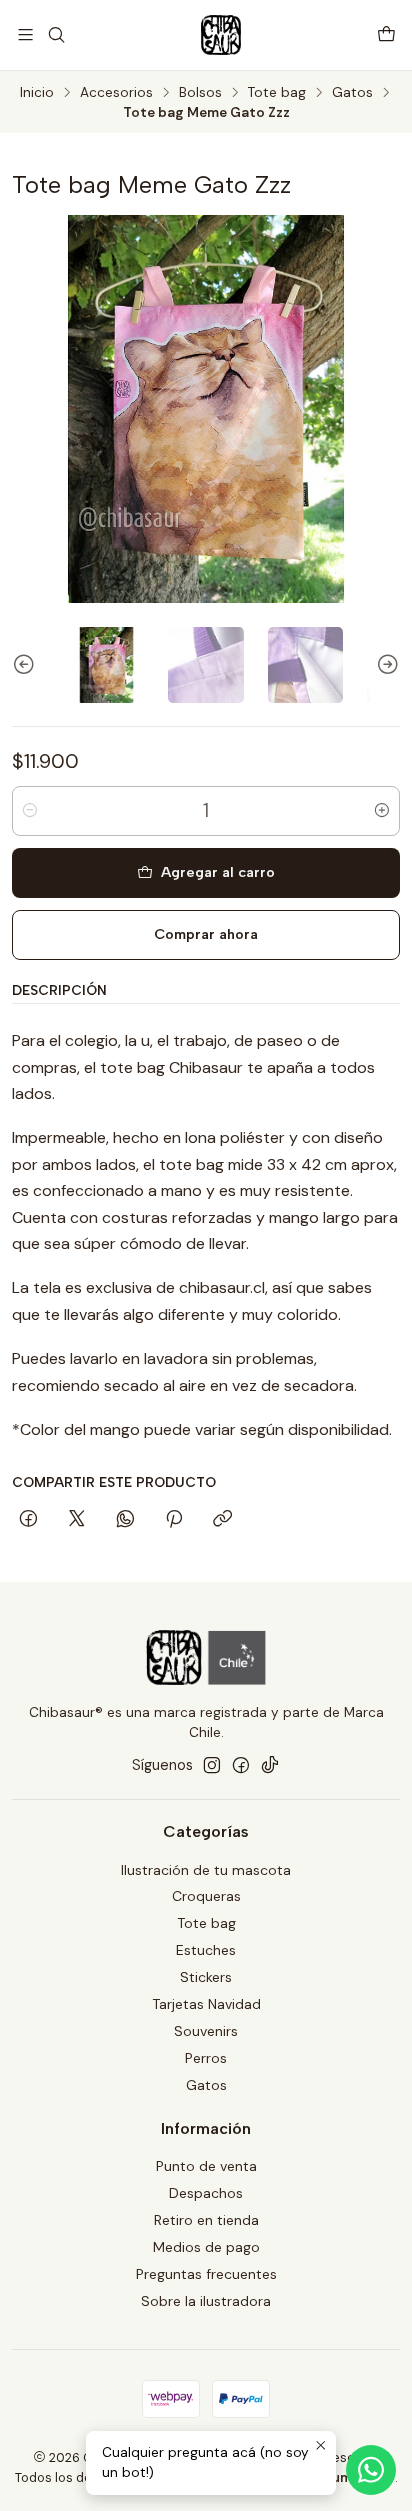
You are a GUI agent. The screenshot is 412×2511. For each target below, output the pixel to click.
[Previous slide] (27, 664)
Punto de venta (206, 2166)
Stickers (206, 1977)
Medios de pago (206, 2247)
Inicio (37, 93)
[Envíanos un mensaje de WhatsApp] (371, 2470)
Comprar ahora (206, 934)
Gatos (352, 93)
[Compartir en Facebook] (28, 1520)
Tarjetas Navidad (206, 2004)
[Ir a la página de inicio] (221, 35)
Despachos (206, 2193)
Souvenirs (206, 2031)
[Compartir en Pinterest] (174, 1520)
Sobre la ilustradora (206, 2301)
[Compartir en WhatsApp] (125, 1520)
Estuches (206, 1950)
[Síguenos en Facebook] (241, 1765)
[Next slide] (385, 664)
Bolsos (200, 93)
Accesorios (116, 93)
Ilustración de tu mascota (206, 1870)
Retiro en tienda (206, 2220)
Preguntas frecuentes (206, 2274)
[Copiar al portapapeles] (222, 1520)
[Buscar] (55, 34)
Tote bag (277, 93)
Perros (206, 2058)
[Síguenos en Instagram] (212, 1765)
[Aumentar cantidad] (382, 811)
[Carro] (386, 34)
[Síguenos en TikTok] (270, 1765)
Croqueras (206, 1896)
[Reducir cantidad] (30, 811)
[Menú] (25, 34)
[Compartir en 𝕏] (77, 1520)
